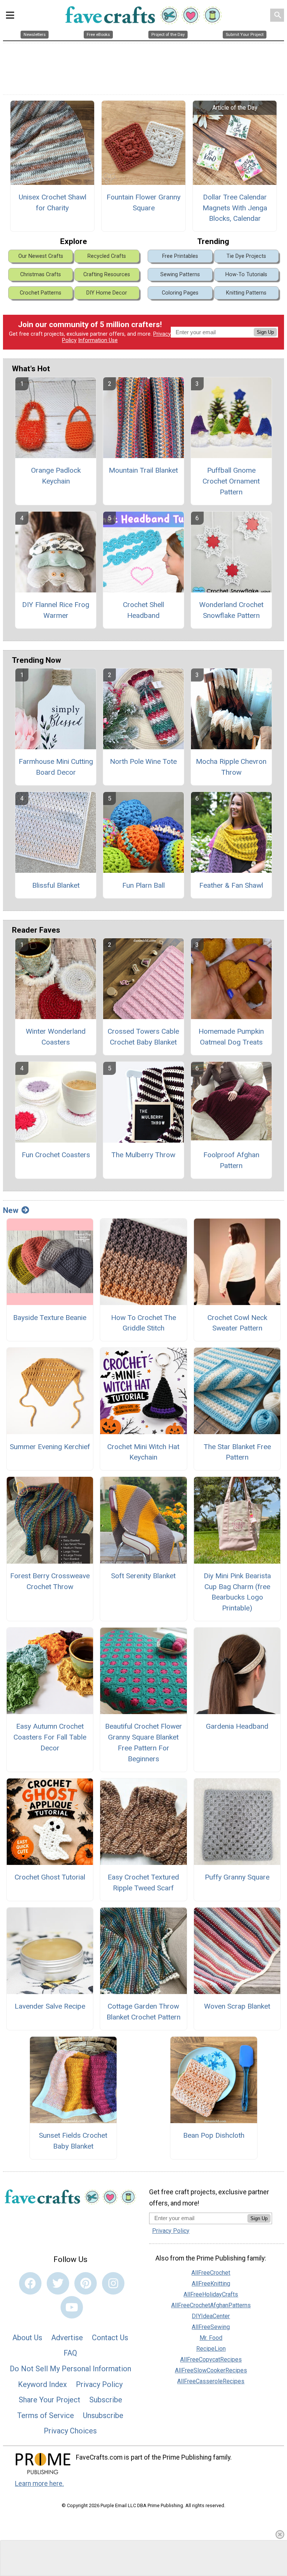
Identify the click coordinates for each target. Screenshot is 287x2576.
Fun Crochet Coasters (56, 1155)
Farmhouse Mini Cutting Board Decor (56, 767)
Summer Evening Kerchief (50, 1447)
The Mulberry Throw (143, 1155)
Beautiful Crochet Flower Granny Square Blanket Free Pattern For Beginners (143, 1742)
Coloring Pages (180, 293)
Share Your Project (50, 2400)
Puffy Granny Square (237, 1877)
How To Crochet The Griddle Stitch (143, 1323)
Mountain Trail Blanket (143, 470)
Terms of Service (46, 2415)
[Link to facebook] (30, 2283)
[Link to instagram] (113, 2283)
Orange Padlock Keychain (56, 476)
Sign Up (265, 332)
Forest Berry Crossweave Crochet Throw (50, 1581)
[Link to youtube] (72, 2307)
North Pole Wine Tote (143, 761)
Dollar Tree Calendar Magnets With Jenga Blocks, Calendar (235, 208)
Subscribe (106, 2400)
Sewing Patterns (180, 275)
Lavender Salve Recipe (50, 2006)
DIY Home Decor (107, 293)
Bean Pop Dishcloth (214, 2135)
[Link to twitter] (58, 2283)
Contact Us (110, 2338)
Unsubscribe (103, 2415)
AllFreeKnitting (211, 2284)
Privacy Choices (70, 2431)
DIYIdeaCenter (211, 2316)
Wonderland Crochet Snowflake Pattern (231, 610)
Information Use (98, 340)
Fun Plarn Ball (143, 885)
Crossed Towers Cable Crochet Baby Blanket (143, 1037)
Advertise (67, 2338)
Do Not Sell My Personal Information (70, 2369)
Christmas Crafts (41, 275)
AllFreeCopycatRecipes (211, 2359)
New (11, 1210)
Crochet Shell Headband (143, 610)
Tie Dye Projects (246, 256)
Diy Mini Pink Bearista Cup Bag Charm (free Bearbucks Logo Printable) (237, 1592)
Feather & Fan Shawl (231, 885)
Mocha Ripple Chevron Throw (231, 767)
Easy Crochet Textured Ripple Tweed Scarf (143, 1883)
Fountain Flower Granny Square (143, 202)
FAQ (70, 2353)
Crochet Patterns (41, 293)
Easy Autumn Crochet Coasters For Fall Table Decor (50, 1737)
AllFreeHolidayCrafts (211, 2294)
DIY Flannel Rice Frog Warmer (56, 610)
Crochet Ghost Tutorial (50, 1877)
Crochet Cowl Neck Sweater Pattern (237, 1323)
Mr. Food (211, 2338)
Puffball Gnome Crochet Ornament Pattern (231, 481)
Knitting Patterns (246, 293)
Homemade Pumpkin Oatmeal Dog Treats (231, 1037)
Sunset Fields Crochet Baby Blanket (73, 2141)
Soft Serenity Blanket (143, 1576)
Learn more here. (39, 2484)
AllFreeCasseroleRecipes (211, 2381)
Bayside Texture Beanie (50, 1318)
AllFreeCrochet (211, 2273)
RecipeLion (211, 2349)
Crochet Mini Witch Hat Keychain (143, 1452)
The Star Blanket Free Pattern (237, 1452)
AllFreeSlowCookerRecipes (211, 2370)
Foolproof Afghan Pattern (231, 1160)
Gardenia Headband (237, 1726)
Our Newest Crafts (41, 256)
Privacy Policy (99, 2384)
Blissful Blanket (56, 885)
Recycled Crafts (107, 256)
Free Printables (180, 256)
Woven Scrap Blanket (237, 2006)
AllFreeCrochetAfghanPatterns (211, 2305)
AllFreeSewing (211, 2327)
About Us (27, 2338)
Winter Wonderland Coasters (56, 1037)
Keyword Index (42, 2384)
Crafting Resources (107, 275)
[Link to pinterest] (86, 2283)
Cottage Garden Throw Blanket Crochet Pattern (143, 2012)
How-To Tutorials (246, 275)
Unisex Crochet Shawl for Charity (53, 202)
